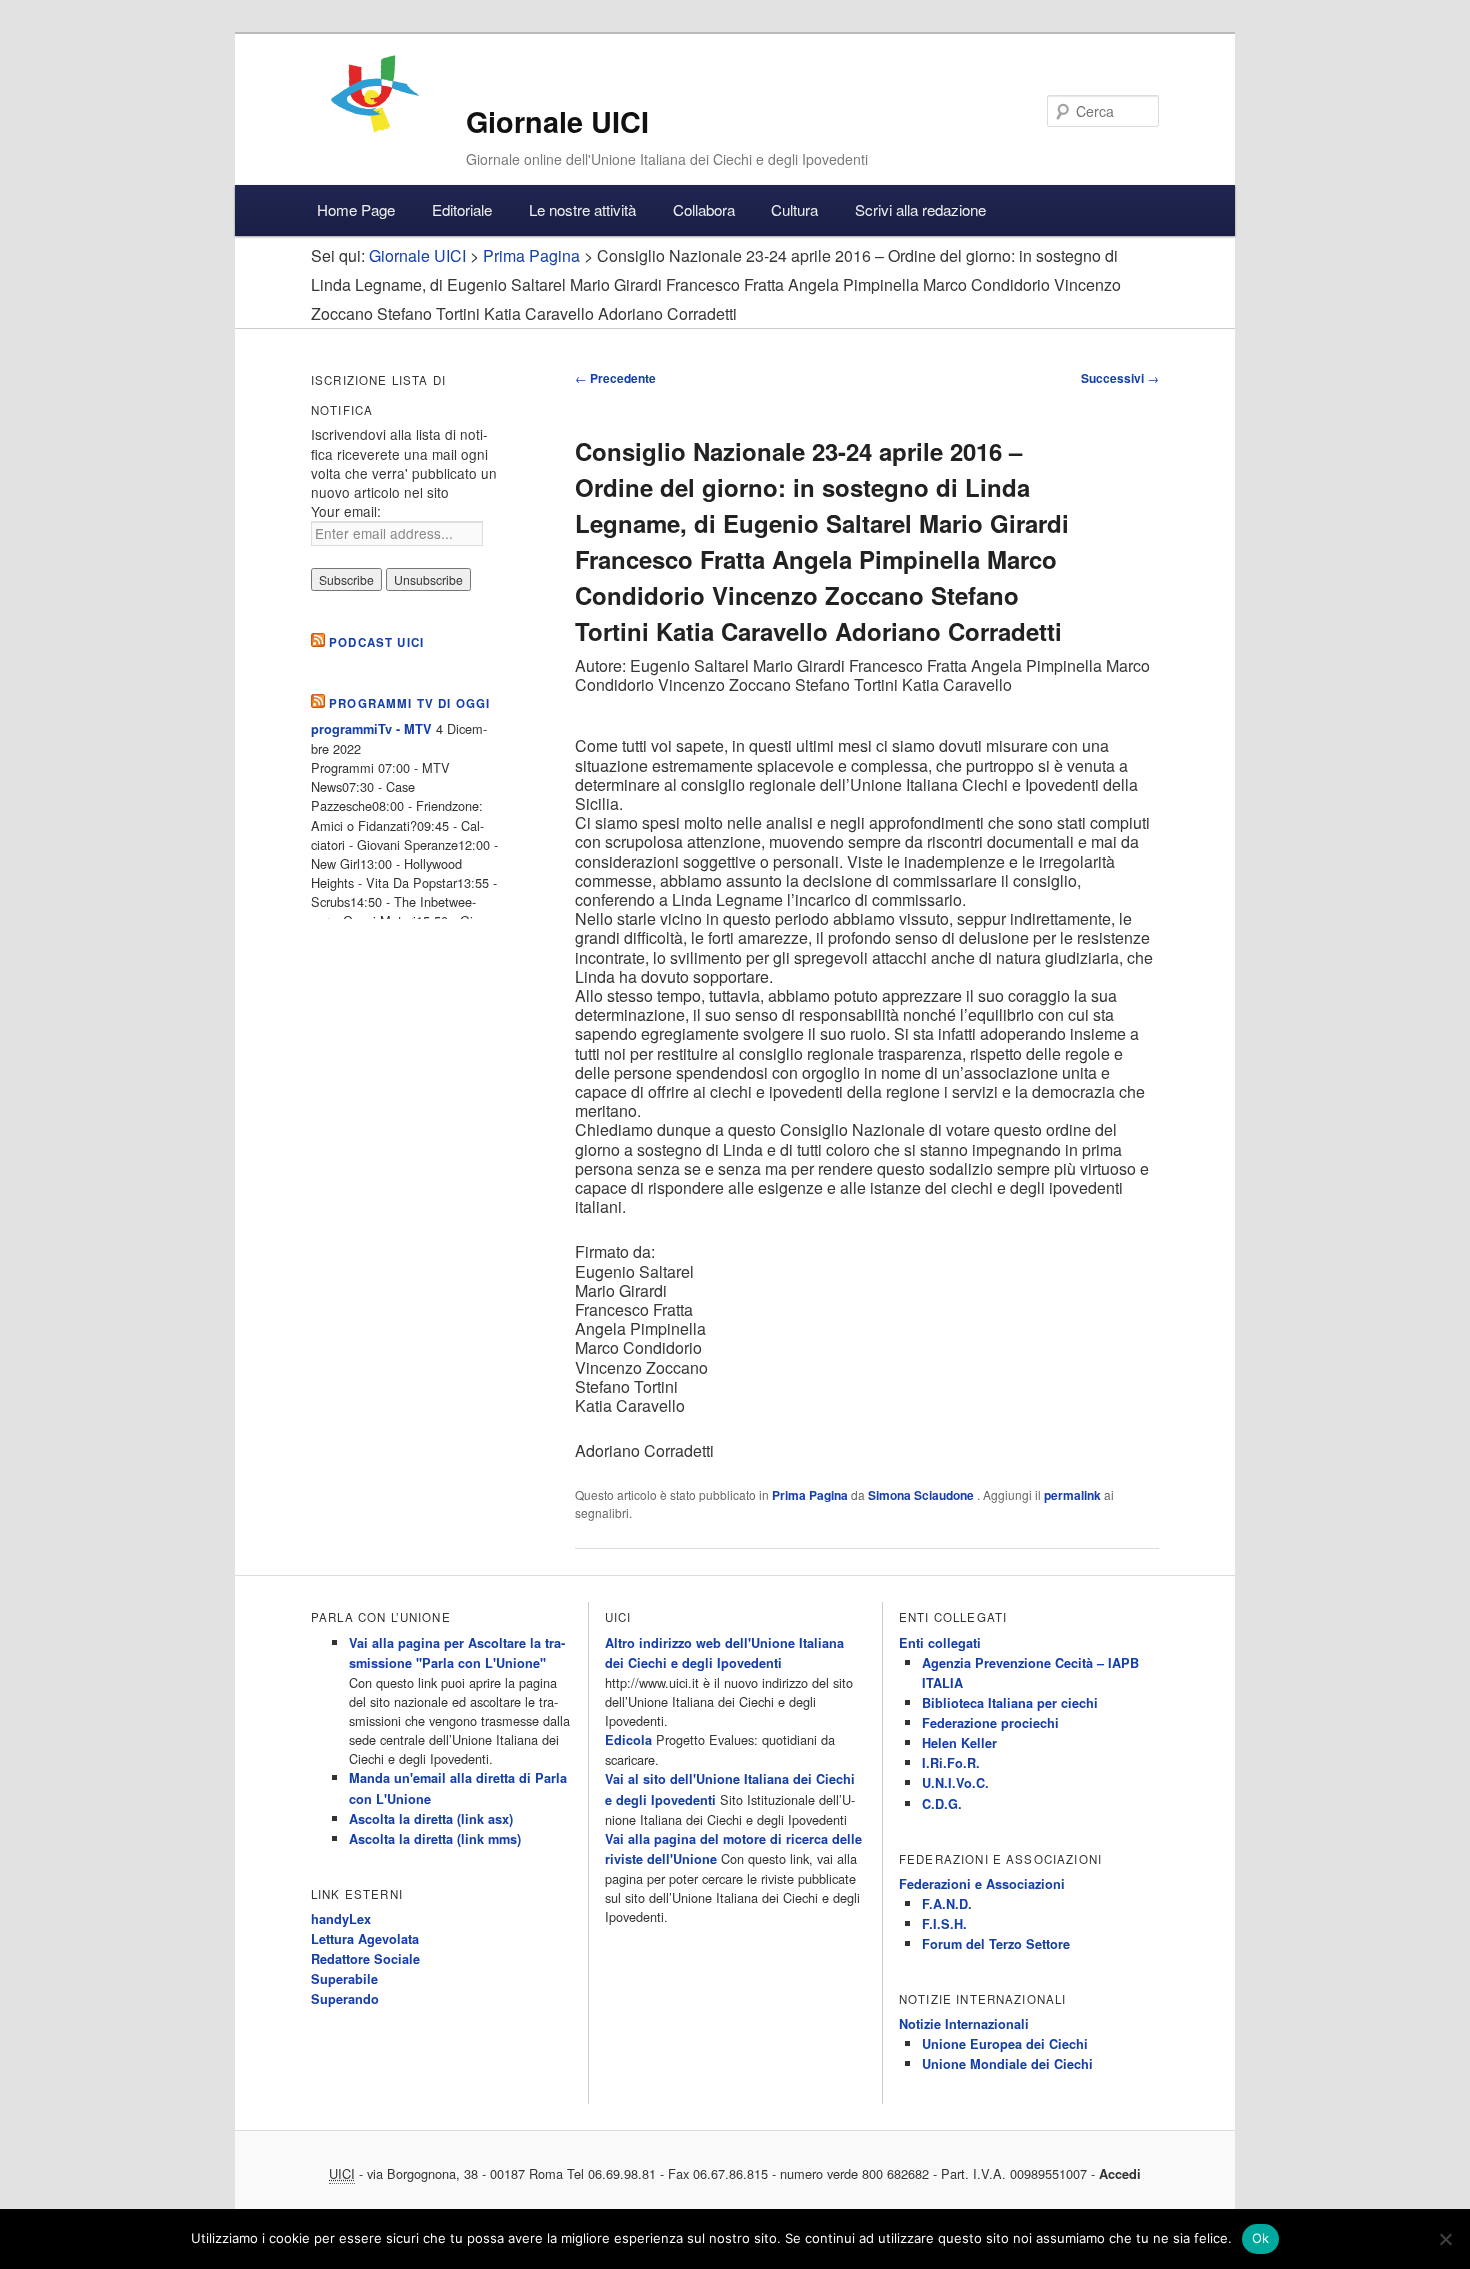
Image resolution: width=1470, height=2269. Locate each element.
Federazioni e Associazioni (982, 1884)
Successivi (1120, 378)
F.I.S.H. (944, 1924)
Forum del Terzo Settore (996, 1944)
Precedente (615, 378)
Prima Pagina (810, 1495)
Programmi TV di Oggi (409, 703)
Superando (345, 1999)
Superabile (344, 1979)
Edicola (628, 1740)
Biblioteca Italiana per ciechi (1010, 1703)
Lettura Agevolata (365, 1939)
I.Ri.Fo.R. (951, 1763)
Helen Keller (959, 1743)
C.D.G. (942, 1804)
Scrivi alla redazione (920, 209)
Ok (1261, 2238)
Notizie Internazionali (964, 2024)
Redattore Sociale (365, 1959)
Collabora (704, 209)
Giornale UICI (557, 121)
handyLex (341, 1919)
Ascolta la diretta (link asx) (431, 1819)
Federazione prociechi (990, 1723)
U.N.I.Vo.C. (955, 1783)
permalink (1072, 1495)
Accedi (1120, 2174)
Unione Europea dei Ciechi (1005, 2044)
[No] (1445, 2239)
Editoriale (462, 209)
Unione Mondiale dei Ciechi (1007, 2064)
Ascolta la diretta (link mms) (435, 1839)
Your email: (346, 511)
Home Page (356, 209)
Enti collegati (940, 1643)
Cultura (794, 209)
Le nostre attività (582, 209)
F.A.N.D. (947, 1904)
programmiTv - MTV (371, 729)
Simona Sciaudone (922, 1495)
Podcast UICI (376, 642)
